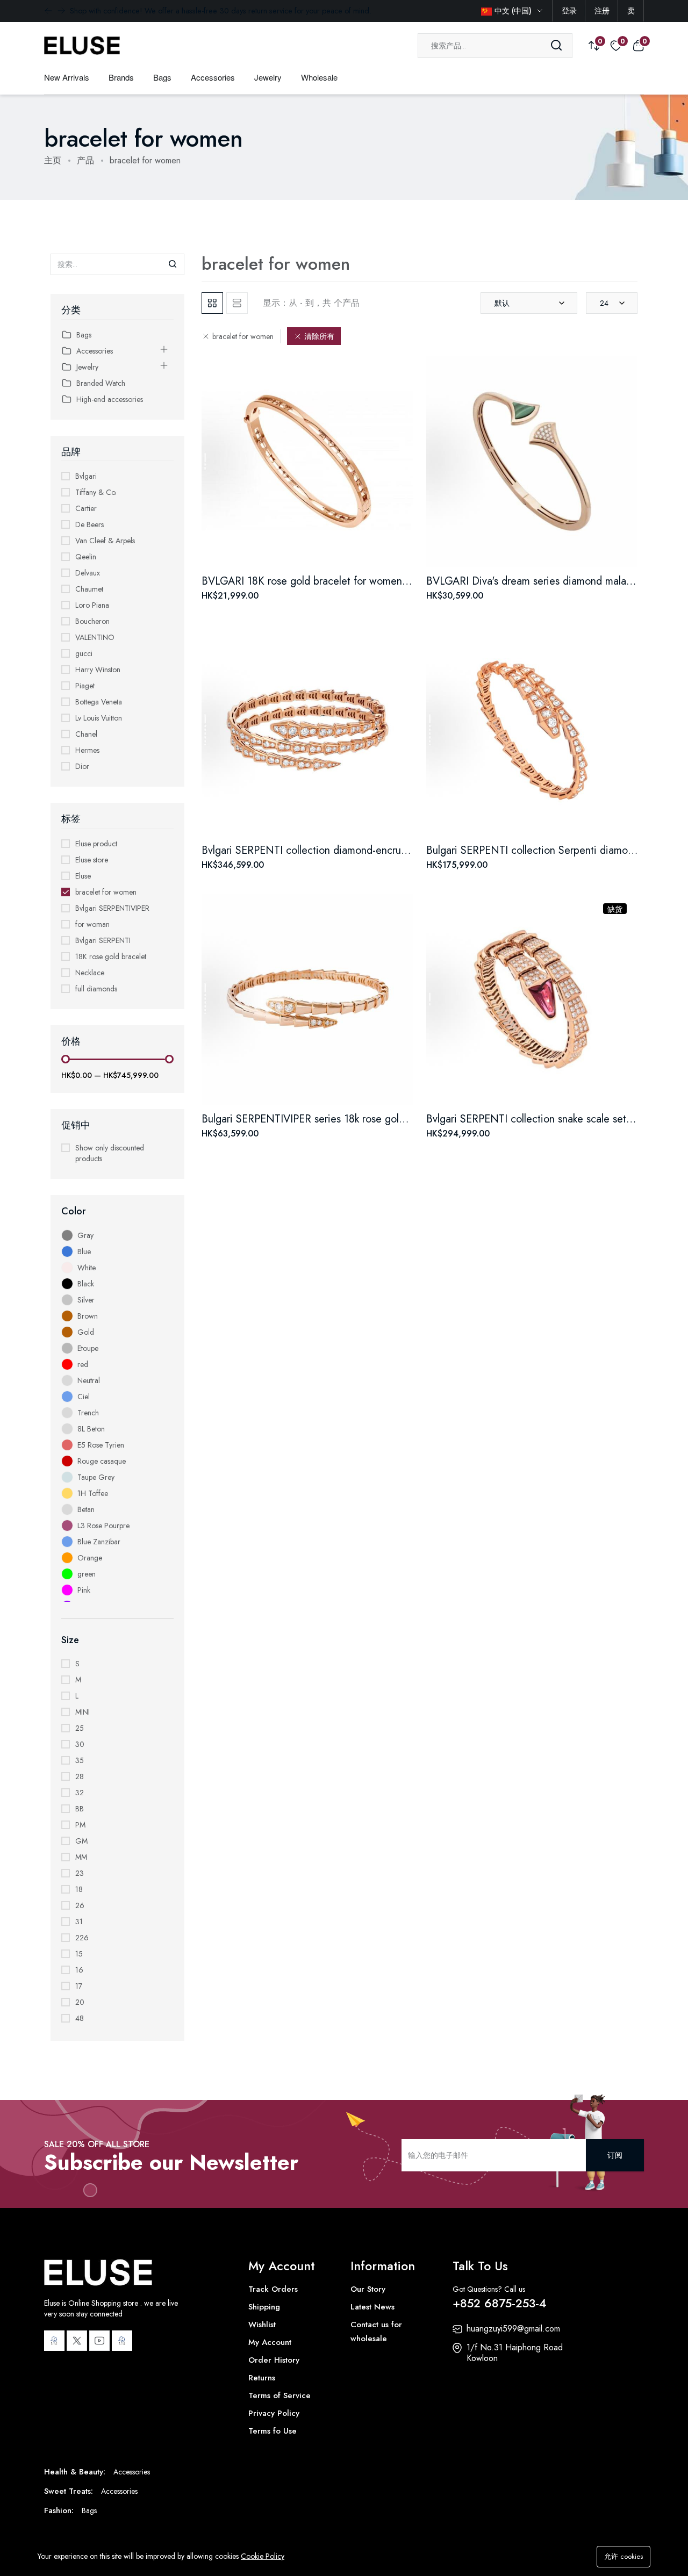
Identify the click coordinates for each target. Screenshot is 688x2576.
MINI (83, 1712)
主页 (53, 160)
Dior (82, 766)
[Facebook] (54, 2341)
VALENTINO (95, 637)
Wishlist (262, 2325)
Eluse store (92, 860)
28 (80, 1776)
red (83, 1364)
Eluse (83, 876)
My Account (270, 2342)
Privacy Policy (274, 2413)
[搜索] (173, 264)
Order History (274, 2360)
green (87, 1574)
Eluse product (96, 844)
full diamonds (96, 989)
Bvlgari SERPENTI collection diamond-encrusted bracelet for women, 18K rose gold (392, 850)
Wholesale (319, 77)
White (87, 1268)
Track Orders (273, 2289)
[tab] (212, 303)
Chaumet (89, 589)
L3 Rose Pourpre (103, 1526)
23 (80, 1873)
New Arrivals (67, 77)
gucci (84, 653)
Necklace (90, 973)
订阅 (615, 2155)
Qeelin (86, 557)
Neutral (89, 1380)
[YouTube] (99, 2341)
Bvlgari (86, 476)
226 (82, 1938)
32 (80, 1793)
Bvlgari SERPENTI (103, 940)
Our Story (368, 2289)
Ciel (84, 1397)
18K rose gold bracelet (111, 956)
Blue (84, 1251)
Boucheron (92, 621)
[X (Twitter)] (77, 2341)
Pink (84, 1590)
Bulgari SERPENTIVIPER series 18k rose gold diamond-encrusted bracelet (368, 1119)
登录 (569, 11)
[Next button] (48, 11)
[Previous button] (61, 11)
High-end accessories (110, 399)
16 (79, 1970)
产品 (85, 160)
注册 (602, 11)
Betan (86, 1509)
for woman (92, 924)
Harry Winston (98, 670)
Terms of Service (279, 2395)
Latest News (372, 2307)
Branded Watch (101, 383)
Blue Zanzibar (99, 1542)
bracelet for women (106, 892)
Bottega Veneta (99, 702)
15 (79, 1954)
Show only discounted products (110, 1153)
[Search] (556, 46)
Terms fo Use (273, 2431)
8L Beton (91, 1429)
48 (80, 2018)
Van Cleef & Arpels (105, 541)
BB (80, 1809)
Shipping (264, 2307)
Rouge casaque (102, 1461)
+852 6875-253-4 (500, 2303)
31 (79, 1922)
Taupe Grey (96, 1477)
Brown (88, 1316)
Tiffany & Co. (96, 492)
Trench (88, 1413)
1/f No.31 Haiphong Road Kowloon (515, 2353)
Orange (90, 1558)
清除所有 (319, 336)
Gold (86, 1332)
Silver (86, 1300)
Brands (121, 77)
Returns (262, 2378)
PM (80, 1825)
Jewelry (268, 77)
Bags (162, 77)
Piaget (85, 686)
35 (80, 1760)
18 (79, 1889)
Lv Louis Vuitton (99, 718)
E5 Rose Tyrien (101, 1445)
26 (80, 1905)
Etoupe (88, 1348)
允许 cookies (623, 2556)
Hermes (87, 750)
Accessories (213, 77)
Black (86, 1284)
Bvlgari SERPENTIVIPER (112, 908)
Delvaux (88, 573)
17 (79, 1986)
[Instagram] (122, 2341)
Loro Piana (92, 605)
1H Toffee (93, 1493)
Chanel (86, 734)
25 (80, 1728)
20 (80, 2002)
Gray (85, 1235)
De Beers (89, 524)
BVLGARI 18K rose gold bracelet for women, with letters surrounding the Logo (380, 581)
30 (80, 1744)
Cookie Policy (263, 2556)
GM (81, 1841)
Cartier (86, 508)
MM (81, 1857)
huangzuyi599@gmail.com (513, 2329)
